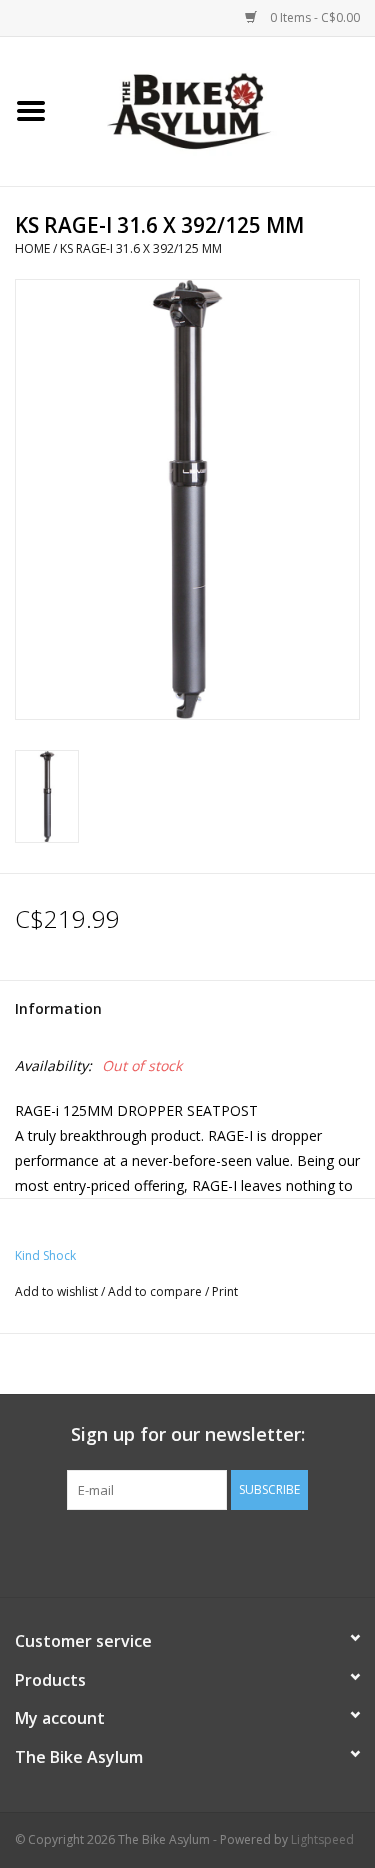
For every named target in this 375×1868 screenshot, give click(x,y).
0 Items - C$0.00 (313, 17)
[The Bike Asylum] (219, 109)
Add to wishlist (56, 1291)
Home (32, 248)
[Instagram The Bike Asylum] (260, 1551)
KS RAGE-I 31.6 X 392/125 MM (141, 248)
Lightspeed (322, 1839)
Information (58, 1008)
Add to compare (156, 1291)
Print (225, 1291)
